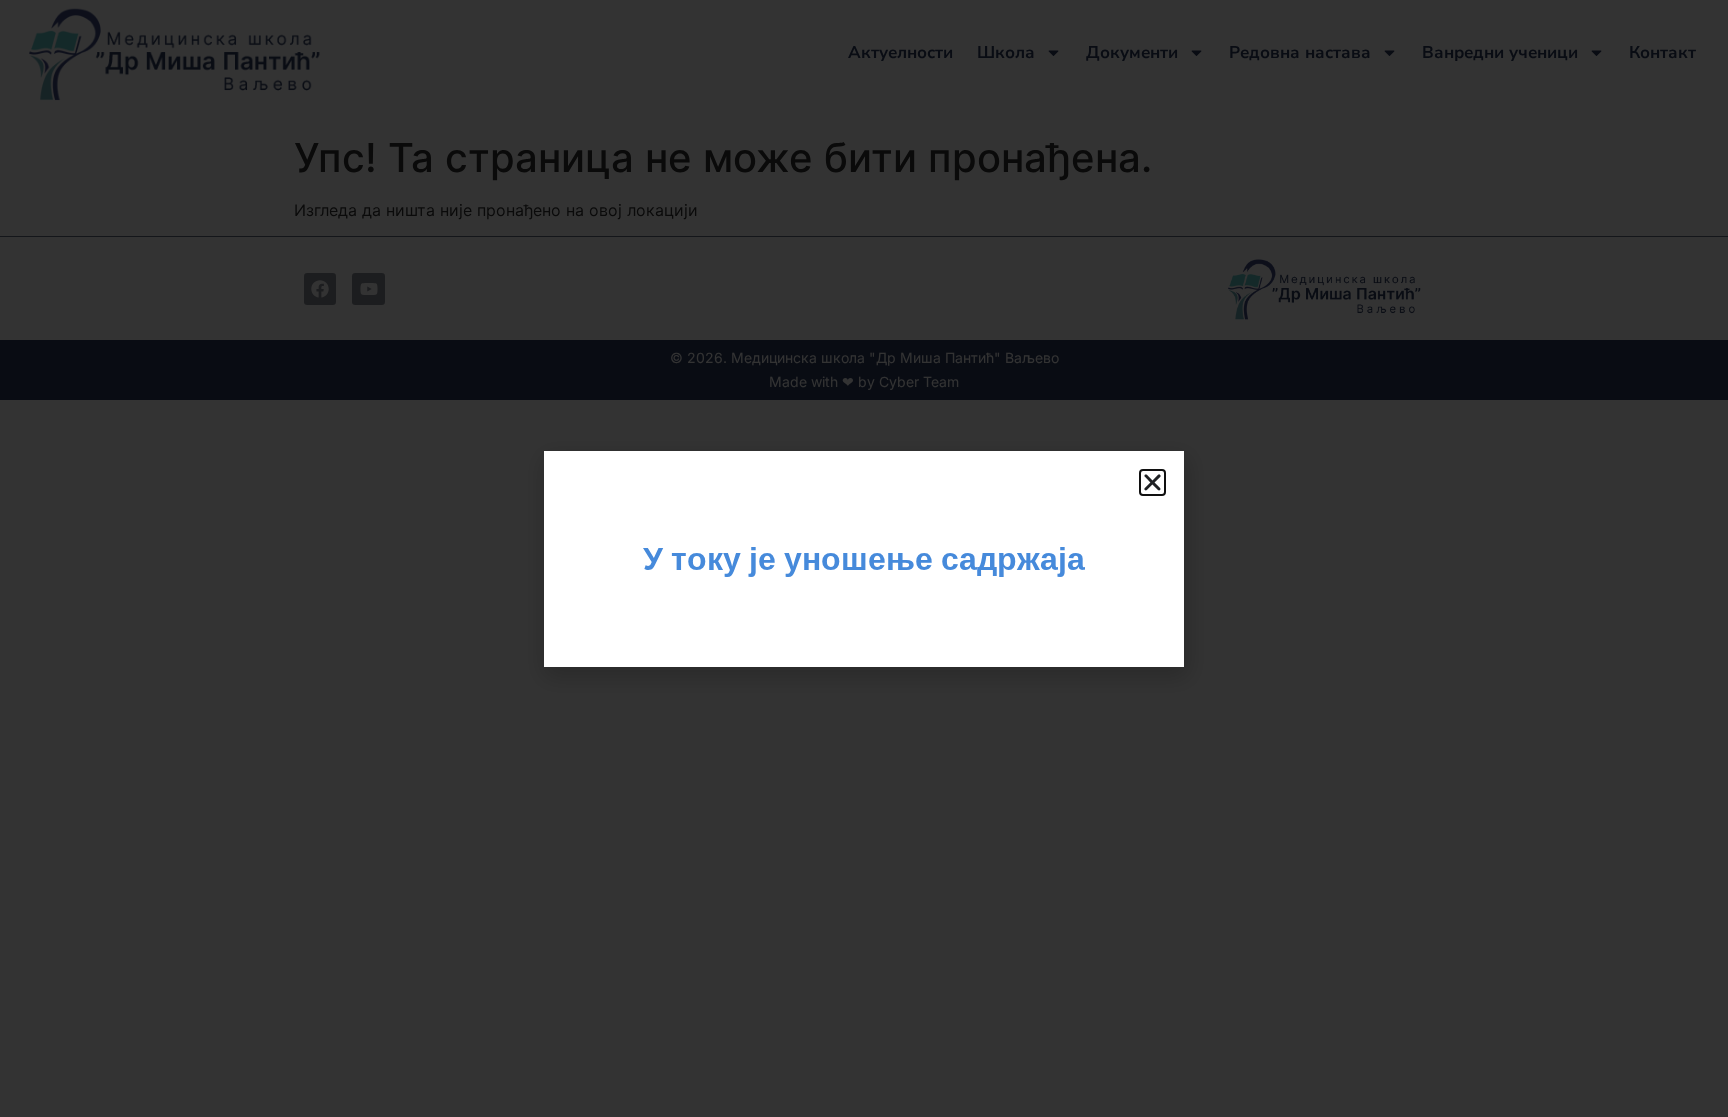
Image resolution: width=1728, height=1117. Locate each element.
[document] (864, 558)
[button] (1152, 482)
